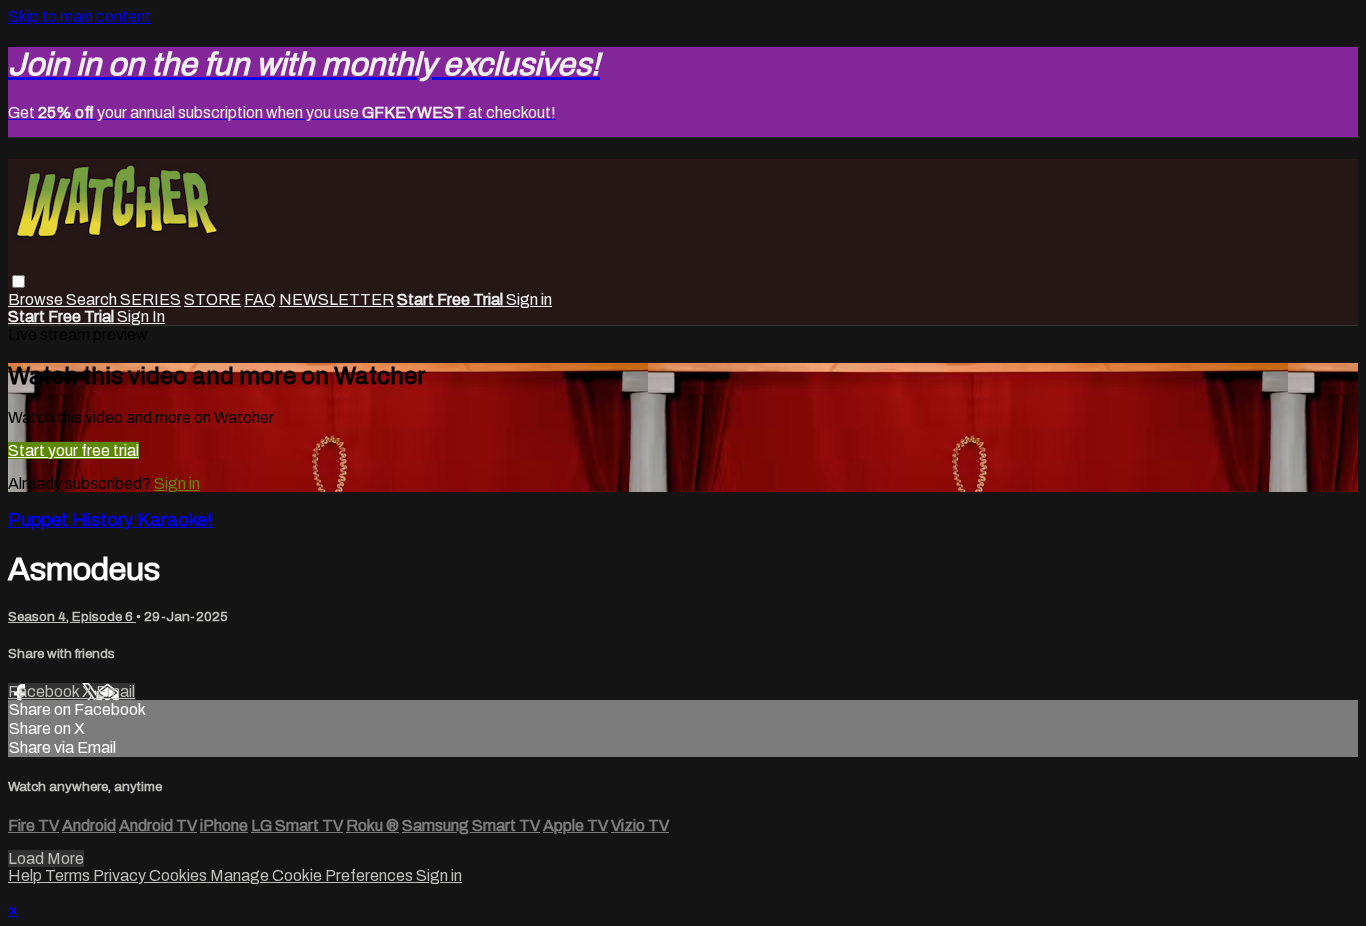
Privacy (121, 875)
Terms (69, 875)
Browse (37, 299)
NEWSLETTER (336, 299)
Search (93, 299)
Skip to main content (79, 16)
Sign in (529, 299)
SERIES (150, 299)
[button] (18, 281)
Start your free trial (73, 450)
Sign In (141, 316)
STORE (212, 299)
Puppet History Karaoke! (110, 520)
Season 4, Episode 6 (72, 616)
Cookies (179, 875)
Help (26, 875)
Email (115, 691)
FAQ (260, 299)
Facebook (45, 691)
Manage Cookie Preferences (313, 875)
